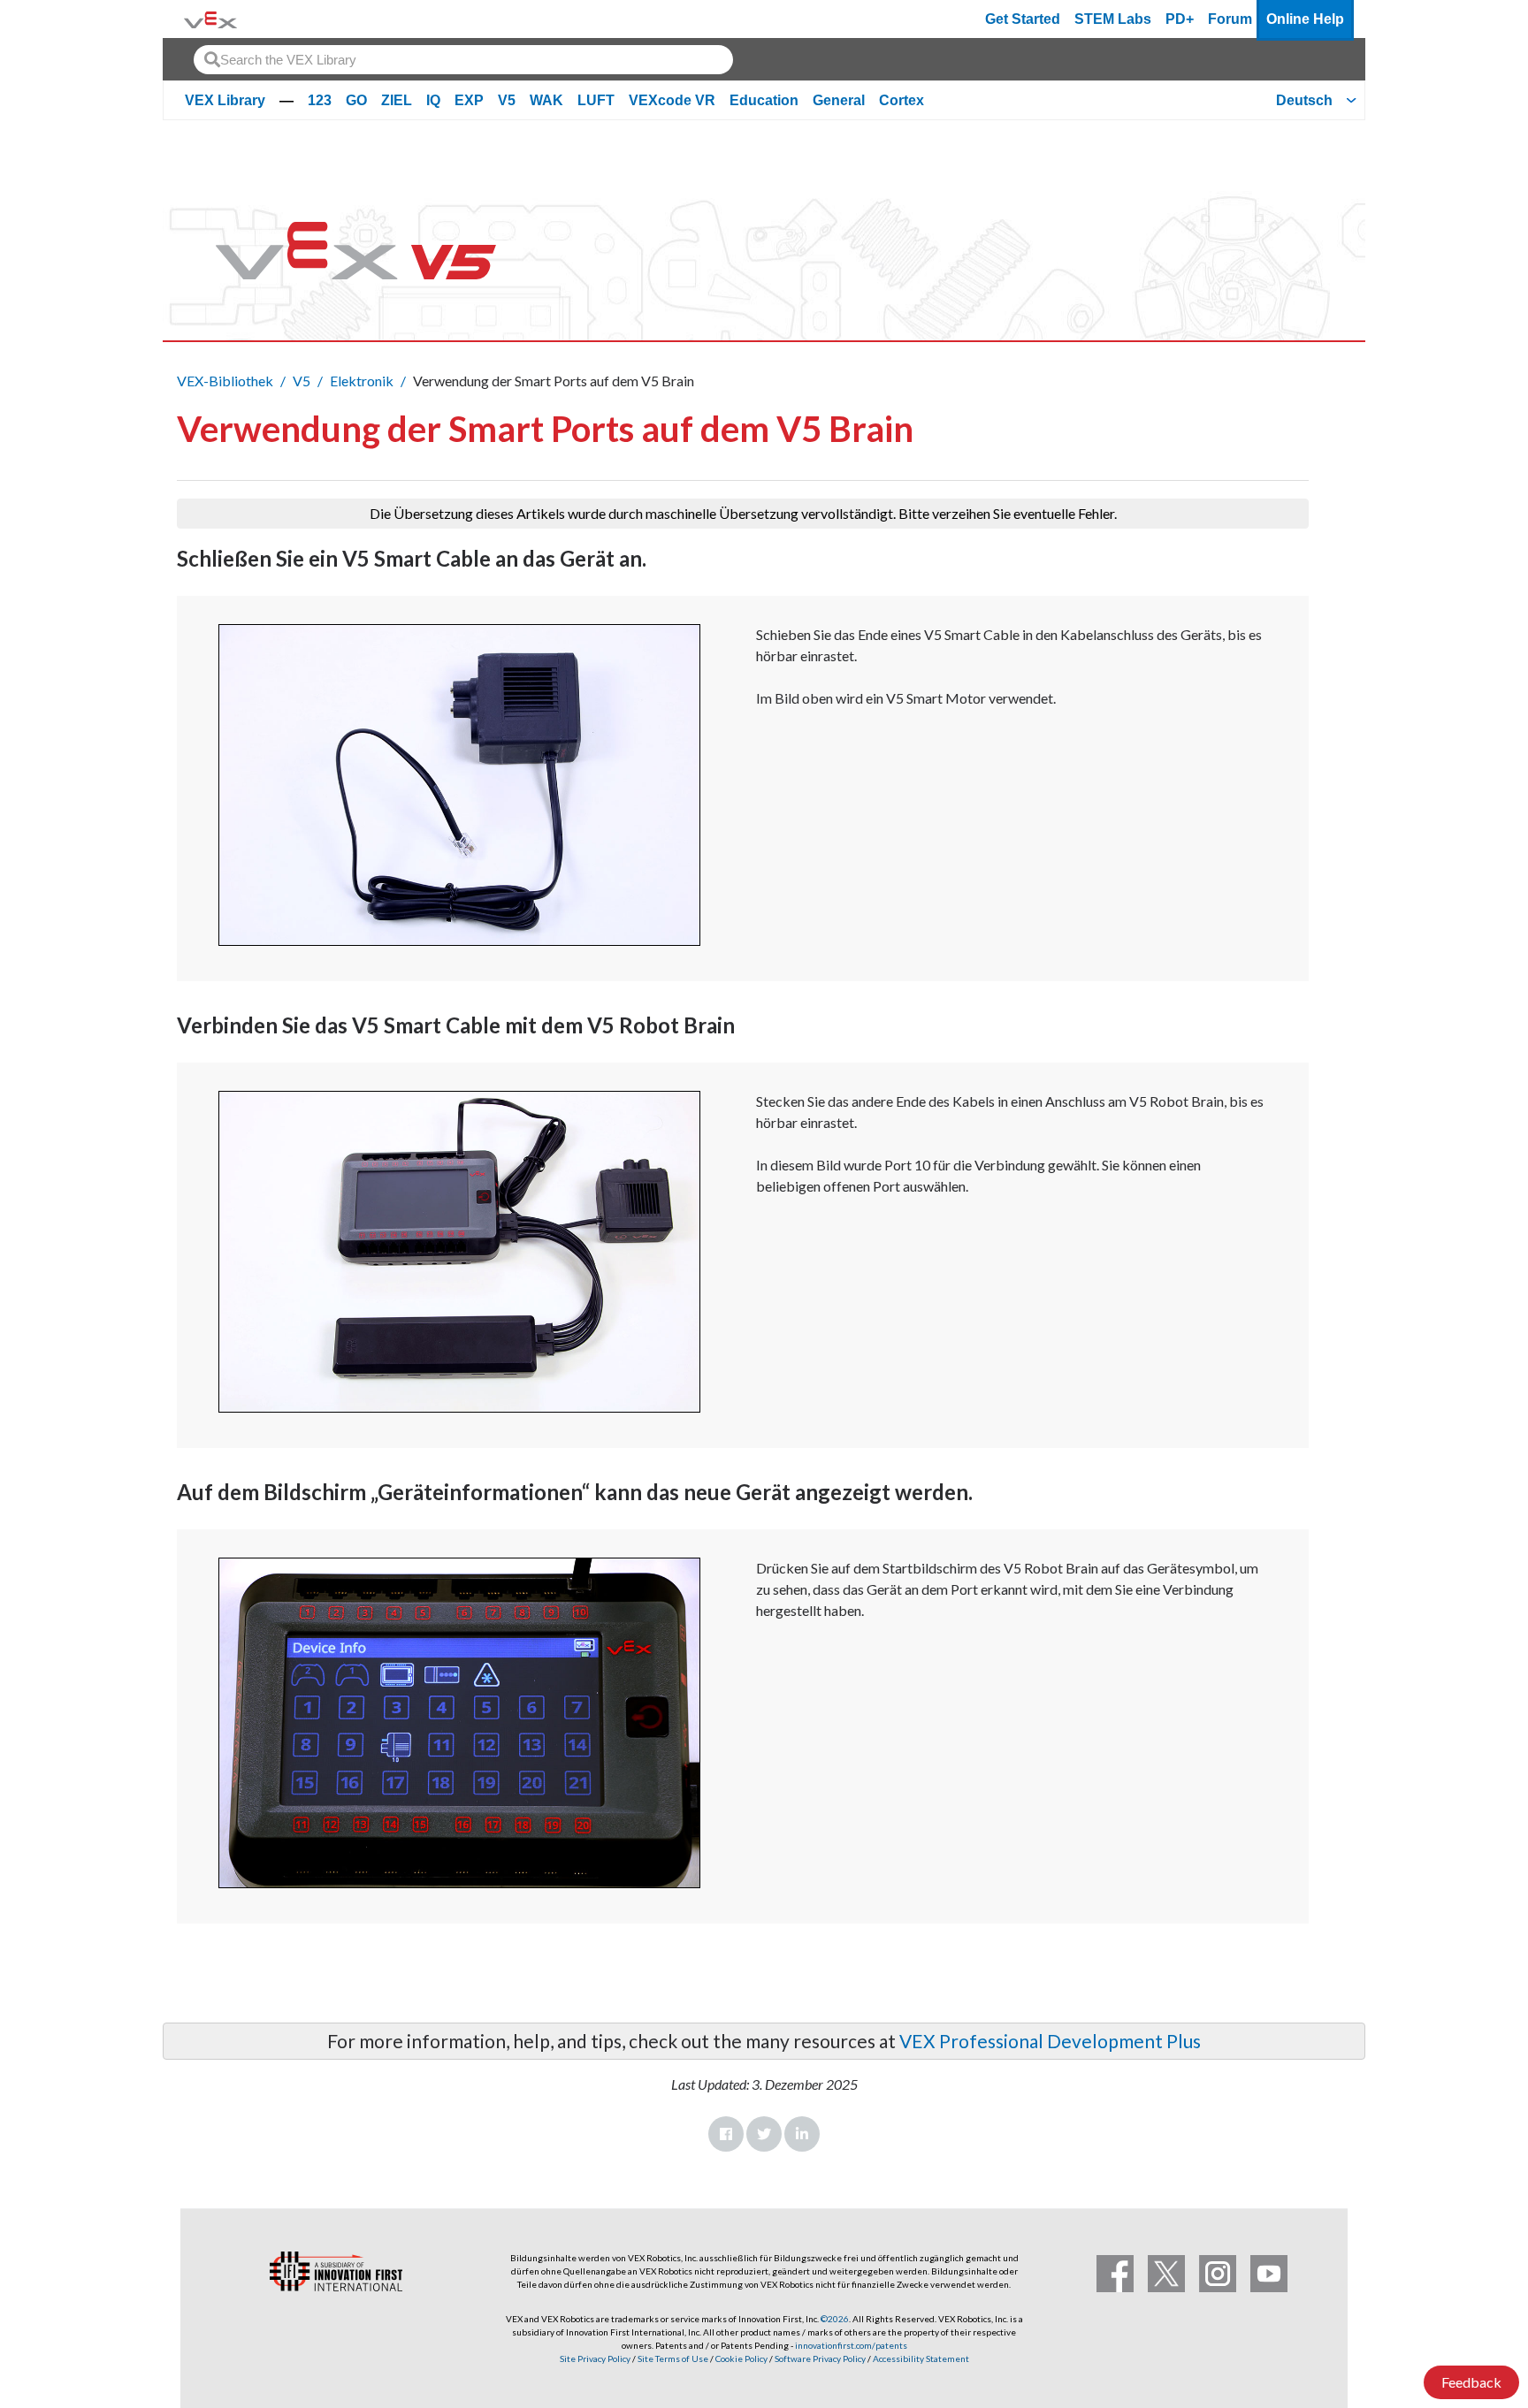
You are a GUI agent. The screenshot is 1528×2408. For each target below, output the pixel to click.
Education (764, 100)
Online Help (1305, 19)
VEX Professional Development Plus (1050, 2041)
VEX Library (225, 100)
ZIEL (397, 100)
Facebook (726, 2134)
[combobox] (463, 60)
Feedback (1471, 2382)
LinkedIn (802, 2134)
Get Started (1023, 19)
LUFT (596, 100)
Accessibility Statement (921, 2358)
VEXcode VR (672, 100)
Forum (1230, 19)
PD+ (1180, 19)
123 (320, 100)
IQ (433, 100)
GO (356, 100)
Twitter (764, 2134)
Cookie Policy (741, 2358)
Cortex (902, 100)
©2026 (835, 2319)
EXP (469, 100)
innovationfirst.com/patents (851, 2345)
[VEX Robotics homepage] (210, 19)
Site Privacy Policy (595, 2358)
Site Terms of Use (672, 2358)
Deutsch (1304, 100)
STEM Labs (1113, 19)
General (839, 100)
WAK (546, 100)
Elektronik (362, 381)
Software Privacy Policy (820, 2358)
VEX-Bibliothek (225, 381)
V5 (507, 100)
